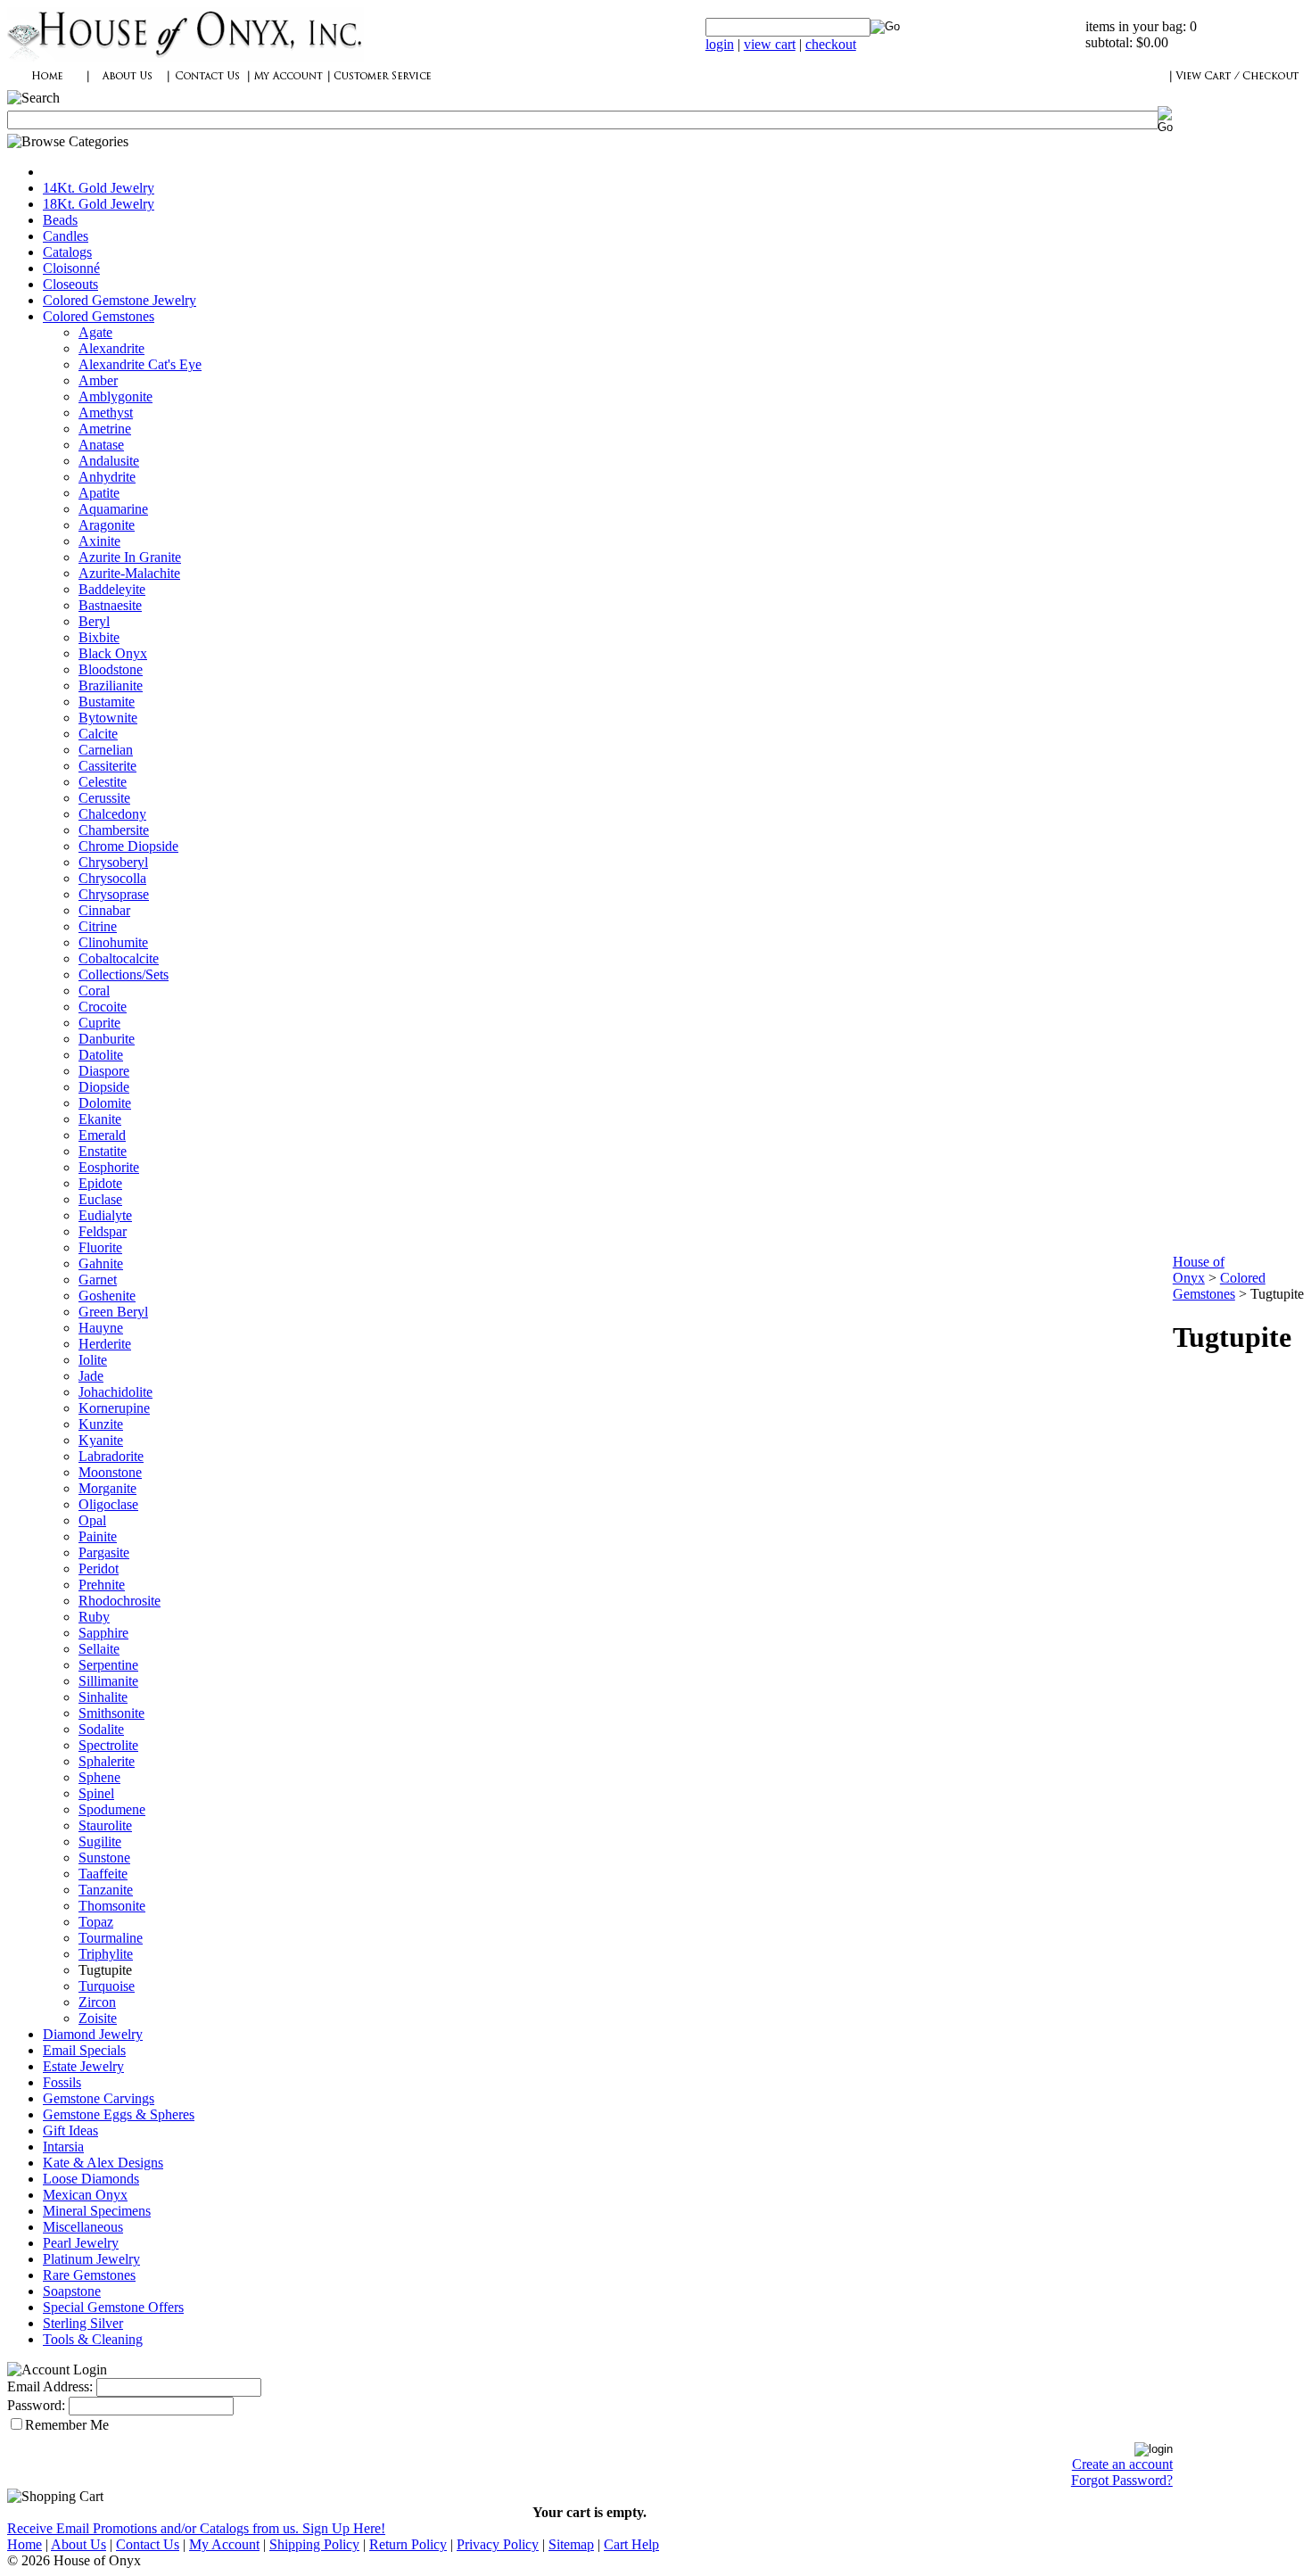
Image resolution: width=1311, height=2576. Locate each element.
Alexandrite (111, 348)
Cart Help (631, 2544)
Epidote (100, 1183)
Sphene (99, 1777)
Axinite (99, 541)
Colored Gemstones (99, 316)
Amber (98, 380)
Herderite (105, 1344)
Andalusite (109, 461)
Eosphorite (109, 1167)
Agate (95, 332)
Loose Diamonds (91, 2179)
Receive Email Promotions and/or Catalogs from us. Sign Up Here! (196, 2528)
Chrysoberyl (113, 862)
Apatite (99, 493)
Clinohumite (113, 942)
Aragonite (107, 525)
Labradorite (111, 1456)
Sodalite (101, 1729)
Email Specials (84, 2050)
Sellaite (99, 1649)
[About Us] (128, 85)
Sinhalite (103, 1697)
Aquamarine (113, 509)
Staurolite (105, 1825)
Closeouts (70, 284)
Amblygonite (115, 396)
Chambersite (114, 830)
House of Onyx (1199, 1270)
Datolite (101, 1055)
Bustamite (107, 702)
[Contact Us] (208, 85)
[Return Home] (186, 58)
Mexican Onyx (85, 2195)
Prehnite (102, 1585)
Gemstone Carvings (99, 2098)
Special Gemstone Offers (113, 2307)
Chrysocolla (112, 878)
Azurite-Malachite (129, 573)
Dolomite (105, 1103)
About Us (78, 2544)
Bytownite (108, 718)
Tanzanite (106, 1890)
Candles (66, 236)
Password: (36, 2405)
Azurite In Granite (130, 557)
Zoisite (98, 2018)
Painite (98, 1536)
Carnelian (106, 750)
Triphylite (106, 1954)
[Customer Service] (382, 85)
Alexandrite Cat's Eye (140, 364)
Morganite (107, 1488)
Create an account (1122, 2464)
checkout (831, 44)
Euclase (100, 1199)
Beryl (94, 621)
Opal (92, 1520)
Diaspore (104, 1071)
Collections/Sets (124, 974)
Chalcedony (112, 814)
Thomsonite (112, 1906)
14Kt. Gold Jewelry (99, 188)
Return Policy (408, 2544)
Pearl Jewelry (81, 2243)
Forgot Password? (1122, 2480)
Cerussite (104, 798)
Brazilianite (111, 685)
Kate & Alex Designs (103, 2163)
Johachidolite (115, 1392)
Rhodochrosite (120, 1601)
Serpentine (108, 1665)
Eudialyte (105, 1215)
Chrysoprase (114, 894)
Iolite (93, 1360)
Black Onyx (113, 653)
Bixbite (99, 637)
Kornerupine (114, 1408)
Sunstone (104, 1858)
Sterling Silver (83, 2323)
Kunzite (101, 1424)
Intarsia (63, 2147)
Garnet (98, 1280)
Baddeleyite (112, 589)
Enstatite (103, 1151)
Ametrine (105, 429)
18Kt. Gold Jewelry (99, 204)
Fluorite (100, 1247)
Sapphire (103, 1633)
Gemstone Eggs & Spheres (119, 2114)
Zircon (97, 2002)
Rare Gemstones (89, 2275)
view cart (770, 44)
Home (25, 2544)
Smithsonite (111, 1713)
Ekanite (100, 1119)
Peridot (99, 1569)
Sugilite (100, 1841)
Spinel (96, 1793)
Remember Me (67, 2425)
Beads (60, 220)
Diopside (104, 1087)
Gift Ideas (70, 2130)
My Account (224, 2544)
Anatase (101, 445)
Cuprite (99, 1023)
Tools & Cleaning (93, 2339)
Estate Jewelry (83, 2066)
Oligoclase (108, 1504)
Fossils (62, 2082)
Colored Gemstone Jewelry (120, 300)
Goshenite (107, 1296)
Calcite (98, 734)
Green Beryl (113, 1312)
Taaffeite (103, 1874)
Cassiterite (107, 766)
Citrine (98, 926)
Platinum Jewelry (91, 2259)
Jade (91, 1376)
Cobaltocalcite (119, 958)
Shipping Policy (314, 2544)
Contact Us (148, 2544)
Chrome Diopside (128, 846)
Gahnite (101, 1263)
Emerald (102, 1135)
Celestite (103, 782)
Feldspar (103, 1231)
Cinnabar (104, 910)
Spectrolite (108, 1745)
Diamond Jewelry (93, 2034)
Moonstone (110, 1472)
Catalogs (67, 252)
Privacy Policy (498, 2544)
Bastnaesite (110, 605)
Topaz (96, 1922)
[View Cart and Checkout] (1237, 85)
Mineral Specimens (97, 2211)
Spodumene (112, 1809)
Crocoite (103, 1007)
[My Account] (288, 85)
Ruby (94, 1617)
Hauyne (101, 1328)
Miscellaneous (83, 2227)
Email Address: (50, 2386)
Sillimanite (108, 1681)
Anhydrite (107, 477)
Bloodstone (111, 669)
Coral (94, 991)
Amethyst (106, 413)
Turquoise (107, 1986)
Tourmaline (111, 1938)
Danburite (107, 1039)
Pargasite (104, 1552)
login (720, 44)
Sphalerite (107, 1761)
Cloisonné (71, 268)
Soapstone (72, 2291)
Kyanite (101, 1440)
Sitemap (571, 2544)
